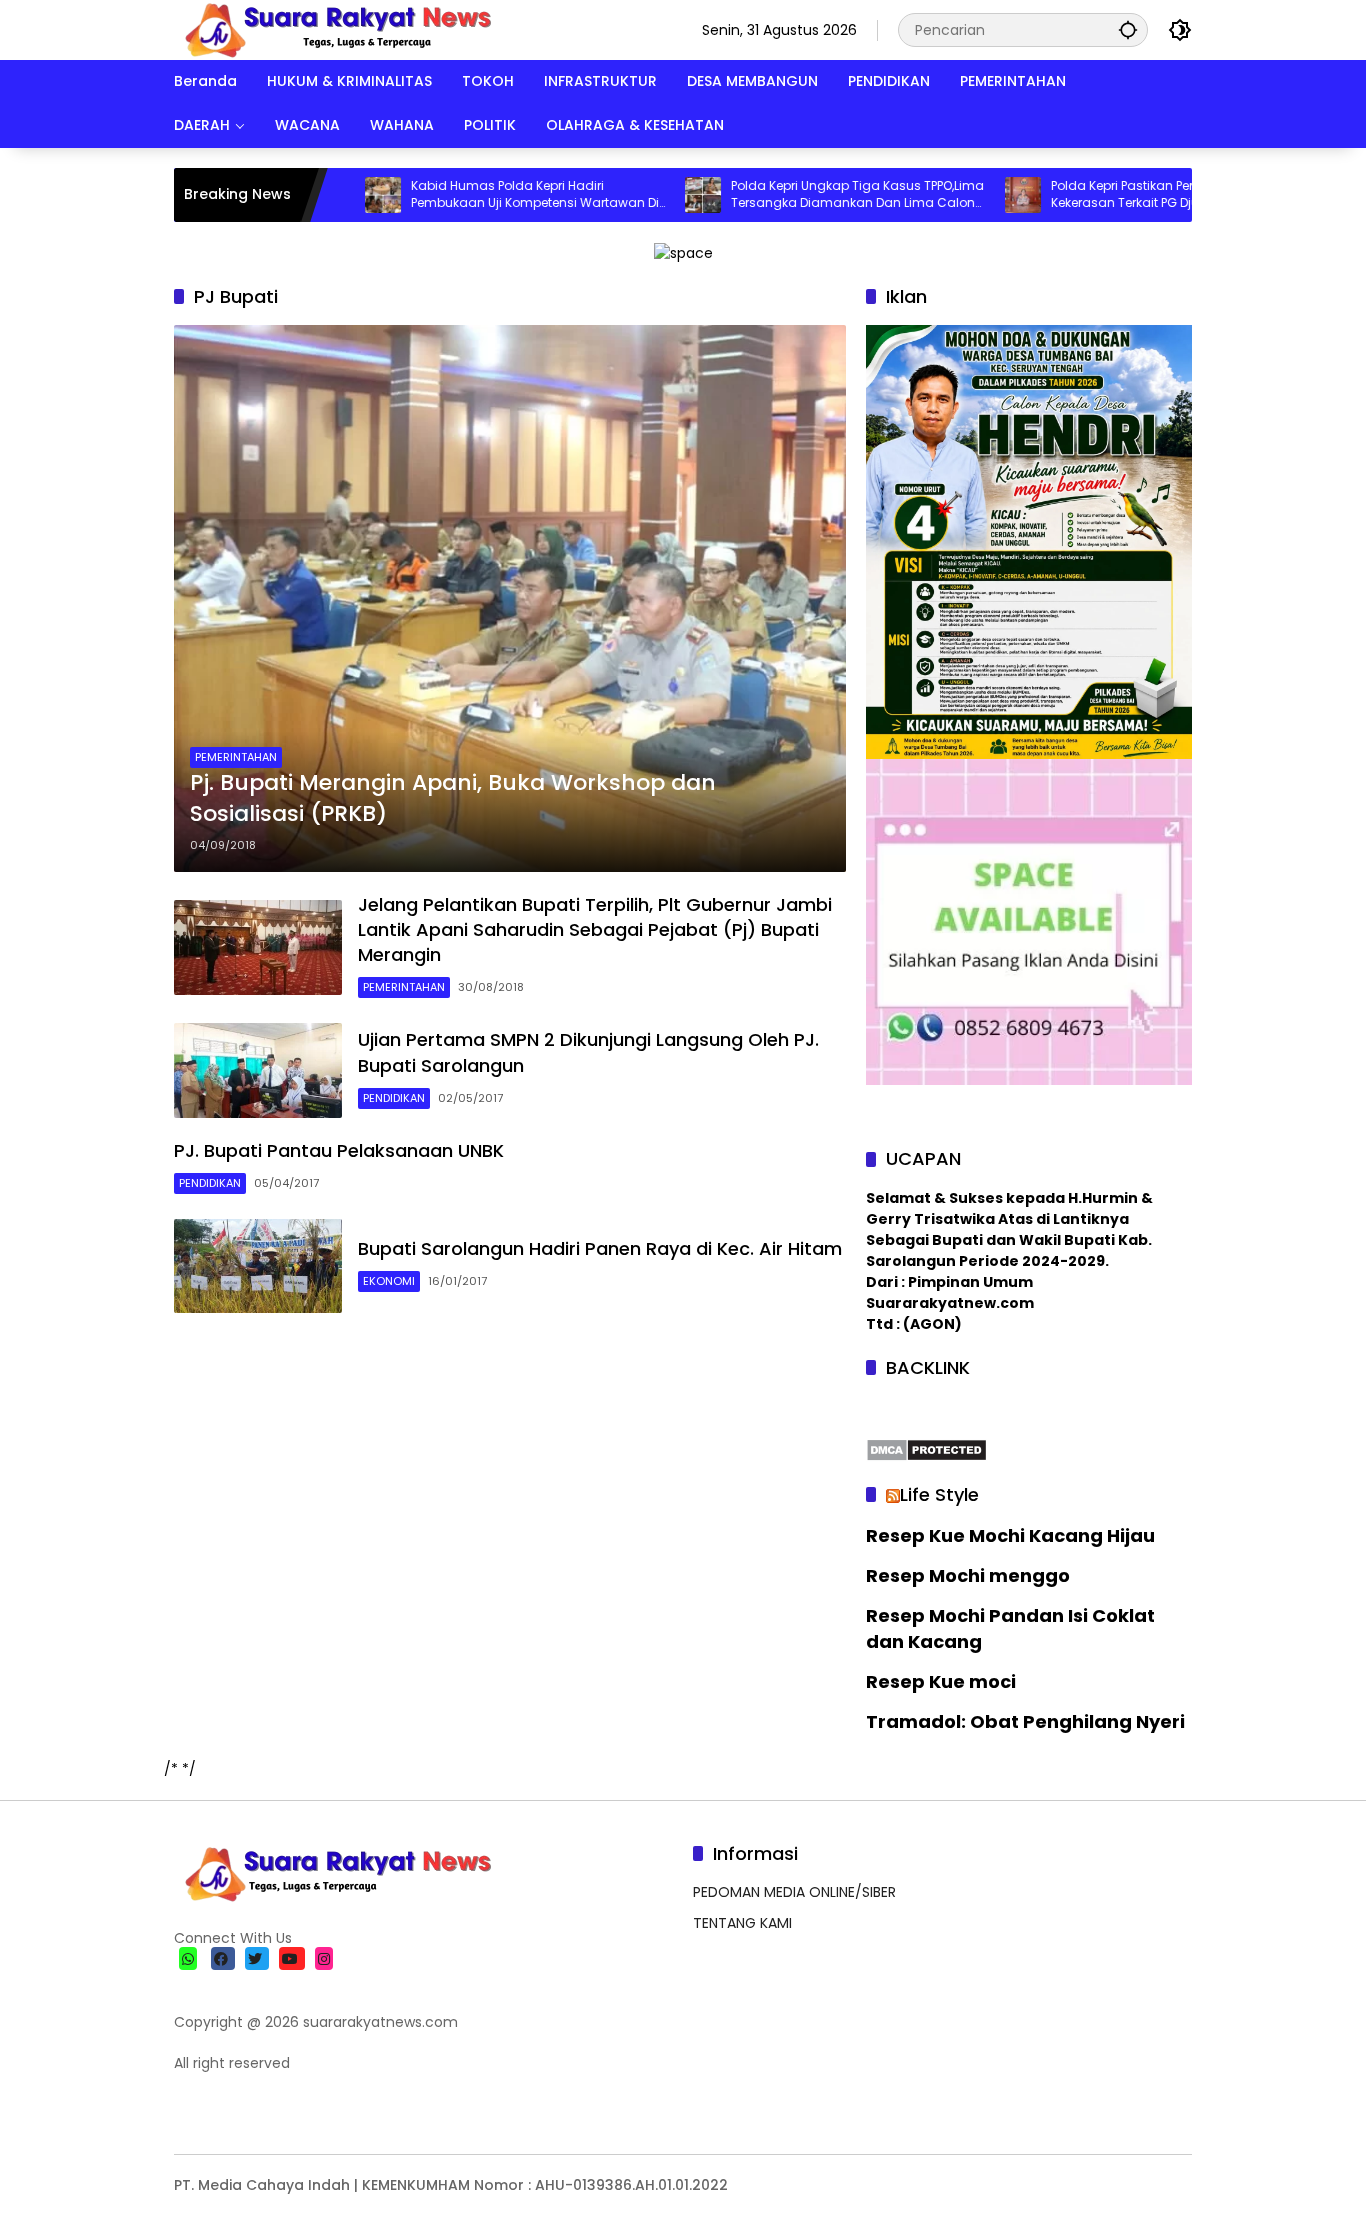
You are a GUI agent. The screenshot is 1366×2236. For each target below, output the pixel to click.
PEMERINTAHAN (236, 757)
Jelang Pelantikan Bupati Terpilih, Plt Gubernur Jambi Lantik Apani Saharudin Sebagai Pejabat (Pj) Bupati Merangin (595, 929)
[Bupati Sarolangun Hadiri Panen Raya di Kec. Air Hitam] (258, 1266)
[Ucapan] (1029, 541)
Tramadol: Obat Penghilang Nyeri (1025, 1721)
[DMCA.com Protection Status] (926, 1449)
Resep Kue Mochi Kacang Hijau (1010, 1535)
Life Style (939, 1494)
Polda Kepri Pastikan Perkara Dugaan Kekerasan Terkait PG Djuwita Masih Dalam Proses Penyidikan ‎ (1094, 195)
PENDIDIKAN (394, 1098)
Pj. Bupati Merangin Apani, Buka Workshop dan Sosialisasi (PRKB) (453, 798)
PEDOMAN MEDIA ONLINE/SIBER (794, 1892)
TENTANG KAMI (742, 1923)
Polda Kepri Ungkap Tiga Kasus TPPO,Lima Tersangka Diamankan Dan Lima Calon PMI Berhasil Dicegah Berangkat (788, 195)
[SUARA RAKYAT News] (335, 29)
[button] (1128, 29)
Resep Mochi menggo (968, 1575)
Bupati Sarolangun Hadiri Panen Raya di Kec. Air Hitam (600, 1248)
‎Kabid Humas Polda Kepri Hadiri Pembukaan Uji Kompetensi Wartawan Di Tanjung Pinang (466, 195)
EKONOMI (389, 1281)
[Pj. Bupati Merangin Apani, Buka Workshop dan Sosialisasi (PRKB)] (510, 598)
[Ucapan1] (683, 252)
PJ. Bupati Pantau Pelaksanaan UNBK (339, 1150)
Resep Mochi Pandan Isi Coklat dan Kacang (1010, 1628)
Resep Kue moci (941, 1681)
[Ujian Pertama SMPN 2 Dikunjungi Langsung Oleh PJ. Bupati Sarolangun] (258, 1070)
